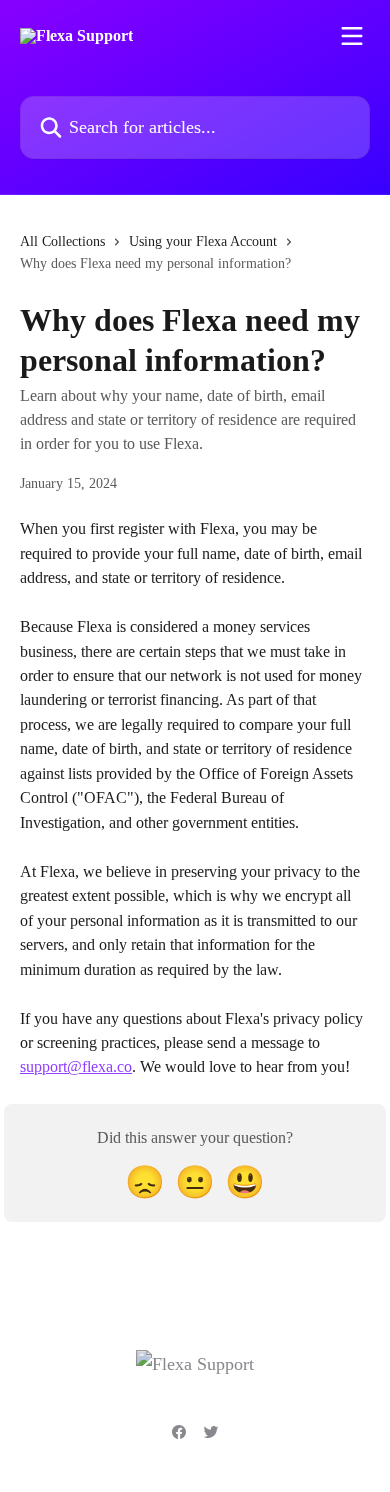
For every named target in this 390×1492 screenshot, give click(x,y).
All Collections (62, 241)
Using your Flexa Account (203, 241)
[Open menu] (352, 36)
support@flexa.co (76, 1066)
